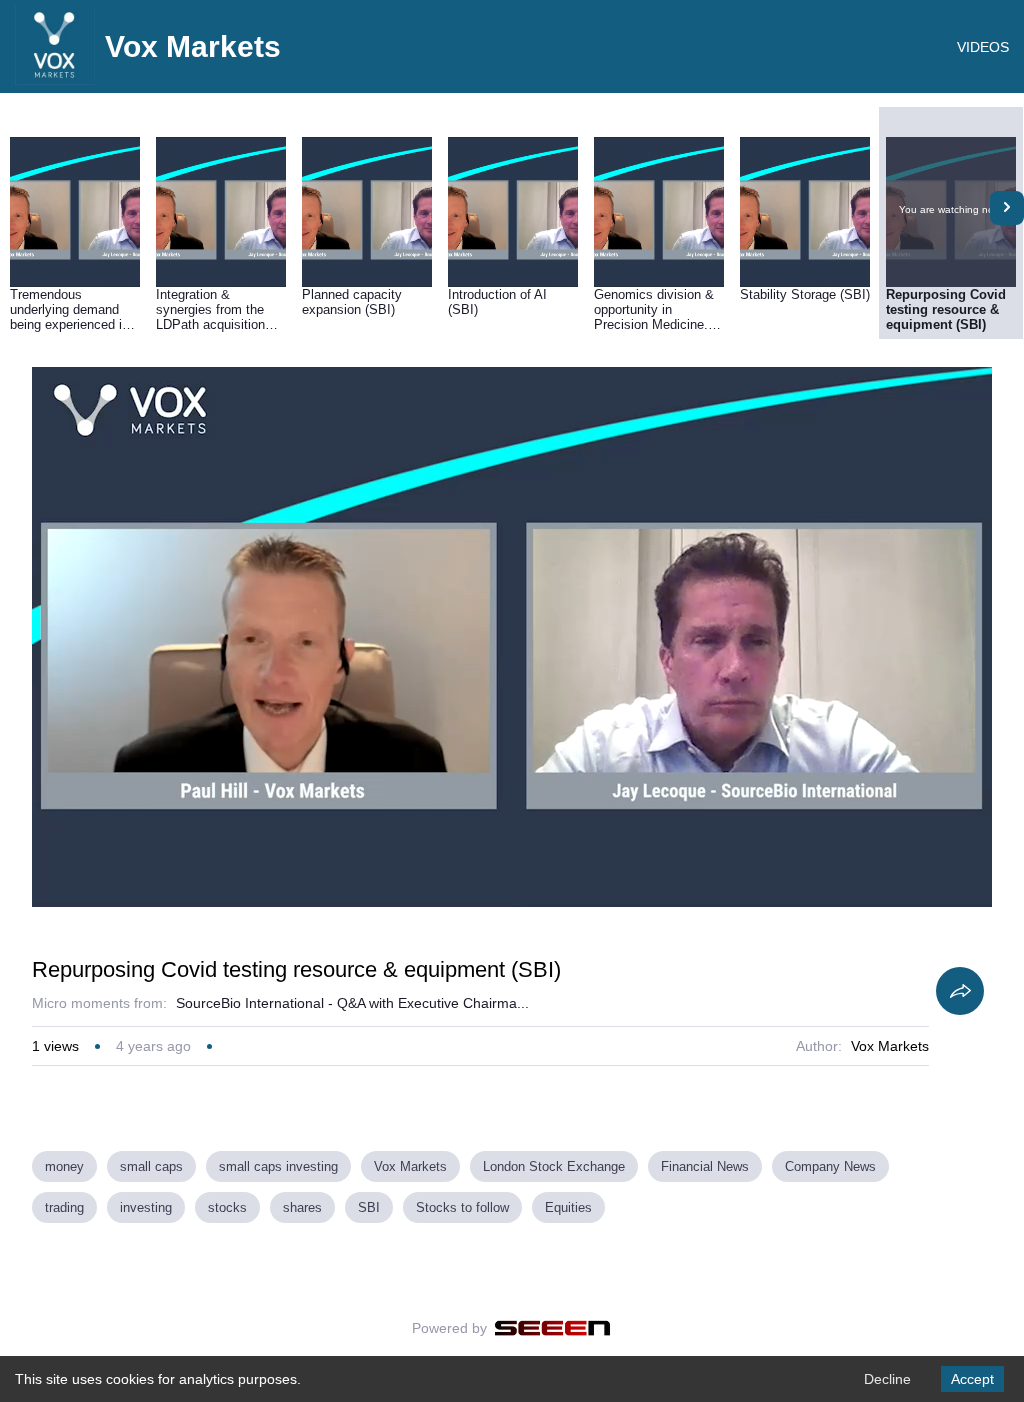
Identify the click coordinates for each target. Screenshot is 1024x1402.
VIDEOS (983, 47)
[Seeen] (552, 1328)
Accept (972, 1379)
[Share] (960, 991)
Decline (887, 1379)
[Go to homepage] (55, 80)
